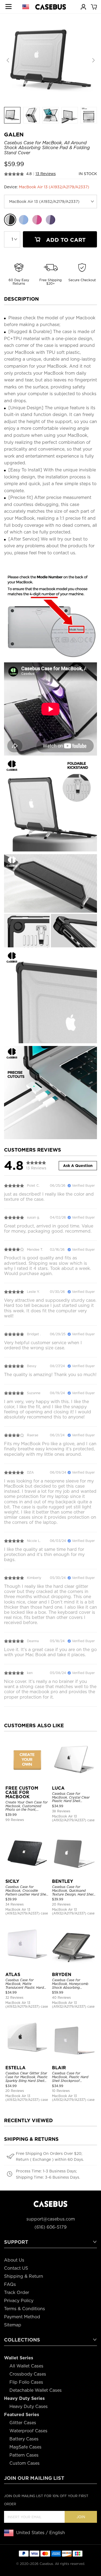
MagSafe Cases (25, 2447)
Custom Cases (25, 2463)
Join (81, 2517)
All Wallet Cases (26, 2366)
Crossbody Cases (28, 2374)
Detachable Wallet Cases (36, 2390)
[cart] (94, 6)
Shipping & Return (24, 2276)
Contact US (16, 2268)
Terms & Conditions (25, 2309)
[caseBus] (51, 7)
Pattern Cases (24, 2455)
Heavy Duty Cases (29, 2406)
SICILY (12, 1881)
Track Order (17, 2292)
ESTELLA (15, 2068)
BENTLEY (62, 1881)
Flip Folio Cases (26, 2382)
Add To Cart (65, 240)
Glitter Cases (23, 2423)
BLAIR (59, 2068)
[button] (93, 61)
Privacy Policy (19, 2301)
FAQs (10, 2284)
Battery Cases (24, 2439)
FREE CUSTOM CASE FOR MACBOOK (22, 1792)
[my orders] (83, 6)
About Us (14, 2260)
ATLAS (13, 1975)
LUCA (58, 1788)
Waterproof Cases (28, 2431)
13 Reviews (46, 174)
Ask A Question (78, 1166)
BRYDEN (62, 1975)
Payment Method (22, 2317)
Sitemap (13, 2325)
